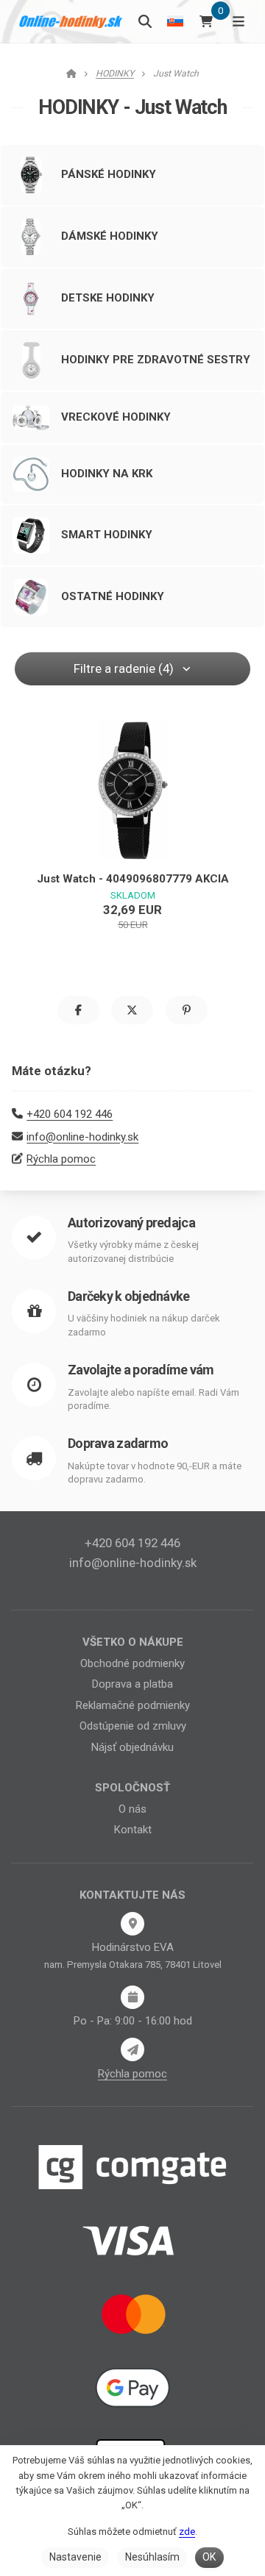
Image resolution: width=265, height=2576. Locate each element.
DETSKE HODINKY (108, 298)
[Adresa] (132, 1924)
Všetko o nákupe (133, 1642)
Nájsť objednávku (132, 1747)
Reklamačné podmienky (133, 1705)
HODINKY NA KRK (107, 474)
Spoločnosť (132, 1788)
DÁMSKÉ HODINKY (110, 236)
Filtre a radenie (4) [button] (124, 668)
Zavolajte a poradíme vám (141, 1370)
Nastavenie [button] (75, 2557)
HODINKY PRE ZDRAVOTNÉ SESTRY (156, 360)
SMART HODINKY (107, 535)
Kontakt (133, 1830)
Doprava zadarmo (118, 1443)
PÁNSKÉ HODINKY (109, 174)
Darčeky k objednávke (129, 1296)
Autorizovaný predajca (131, 1223)
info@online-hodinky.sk (82, 1137)
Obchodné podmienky (132, 1663)
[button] (78, 1010)
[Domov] (71, 21)
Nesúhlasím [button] (152, 2557)
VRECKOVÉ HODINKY (116, 417)
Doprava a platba (132, 1684)
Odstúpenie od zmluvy (133, 1726)
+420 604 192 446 (70, 1114)
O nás (132, 1809)
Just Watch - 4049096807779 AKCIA (133, 879)
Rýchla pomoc (61, 1159)
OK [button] (209, 2557)
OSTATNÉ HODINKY (113, 596)
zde (187, 2532)
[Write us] (132, 2049)
